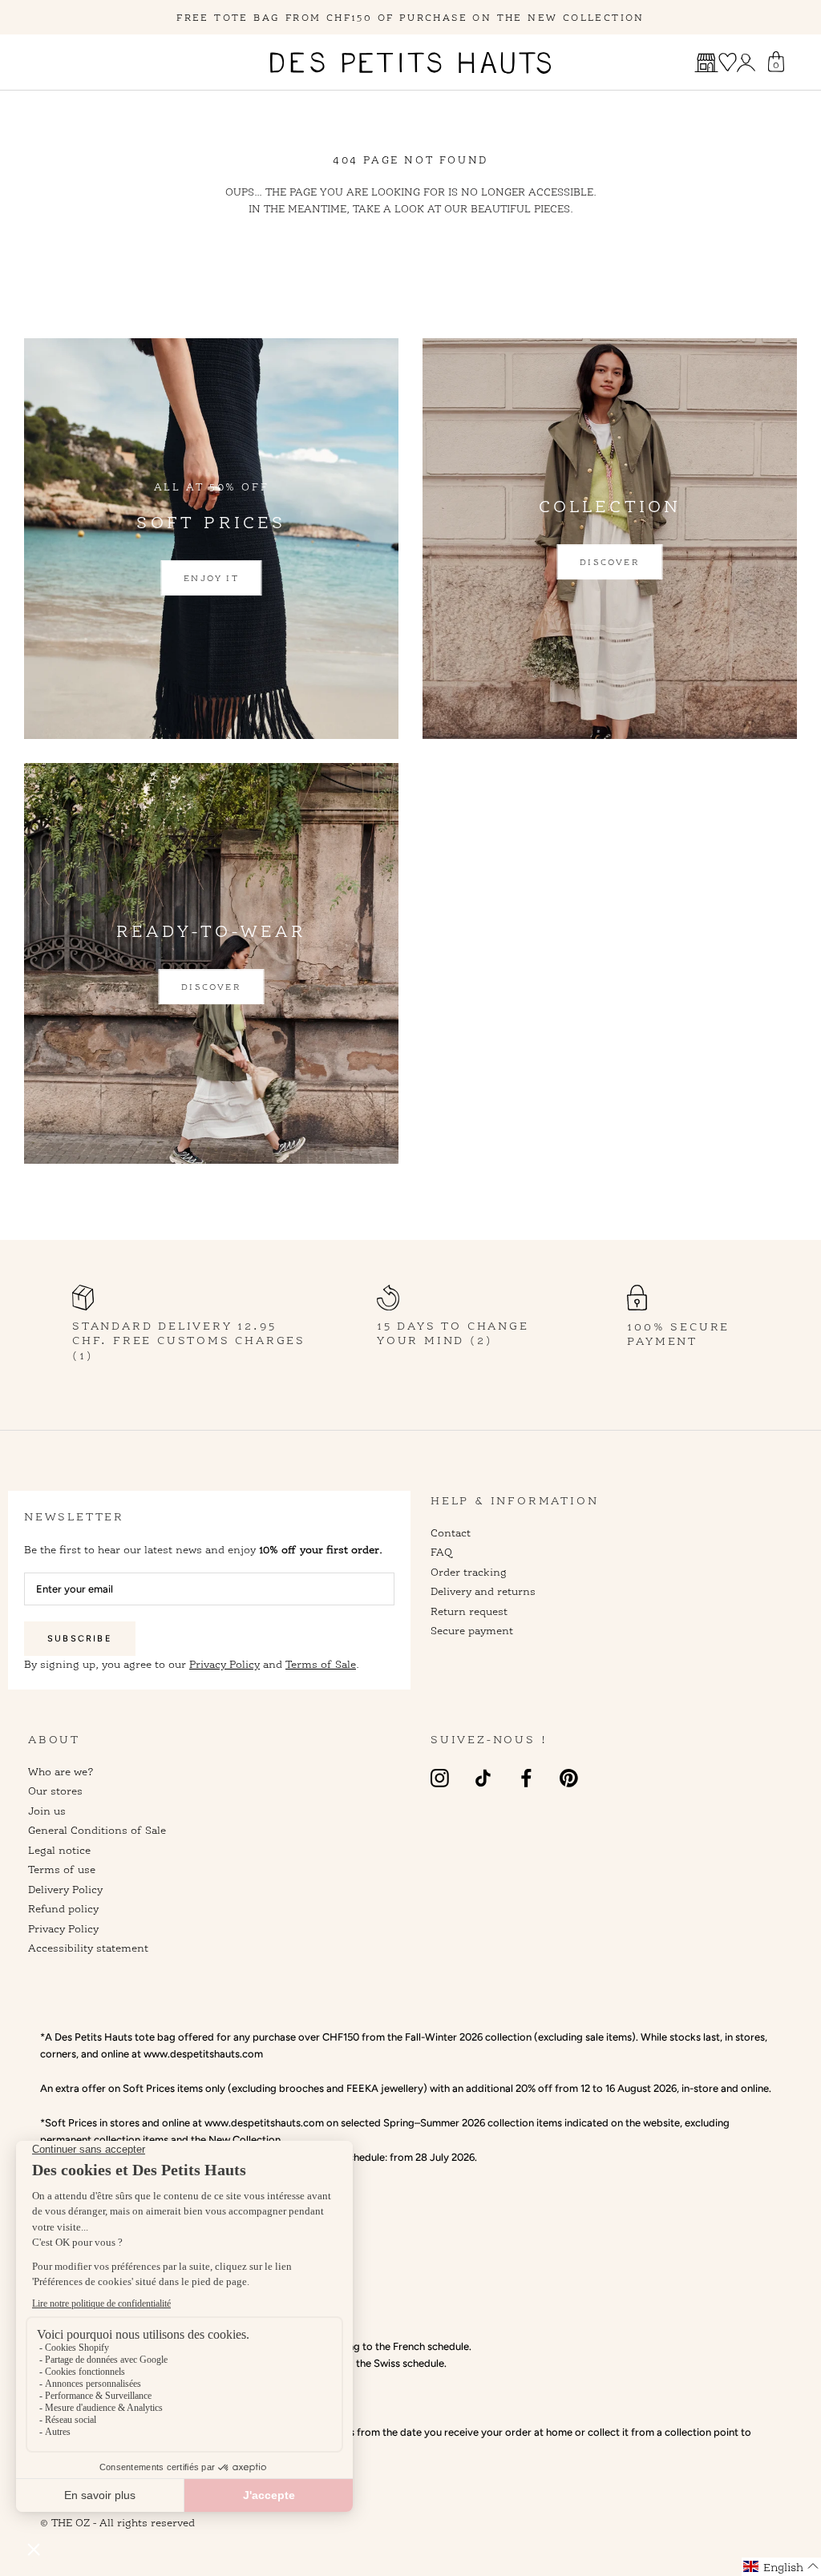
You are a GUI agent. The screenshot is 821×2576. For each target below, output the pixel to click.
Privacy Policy (224, 1664)
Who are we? (61, 1771)
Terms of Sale (321, 1664)
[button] (781, 2567)
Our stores (55, 1791)
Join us (47, 1811)
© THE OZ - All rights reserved (117, 2522)
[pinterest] (569, 1778)
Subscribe (80, 1639)
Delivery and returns (483, 1591)
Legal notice (59, 1850)
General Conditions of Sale (97, 1830)
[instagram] (440, 1778)
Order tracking (469, 1572)
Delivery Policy (65, 1889)
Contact (451, 1532)
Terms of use (62, 1869)
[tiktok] (483, 1778)
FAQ (441, 1552)
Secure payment (472, 1630)
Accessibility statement (88, 1948)
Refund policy (63, 1908)
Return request (469, 1611)
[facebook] (526, 1778)
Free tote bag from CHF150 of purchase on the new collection (410, 17)
